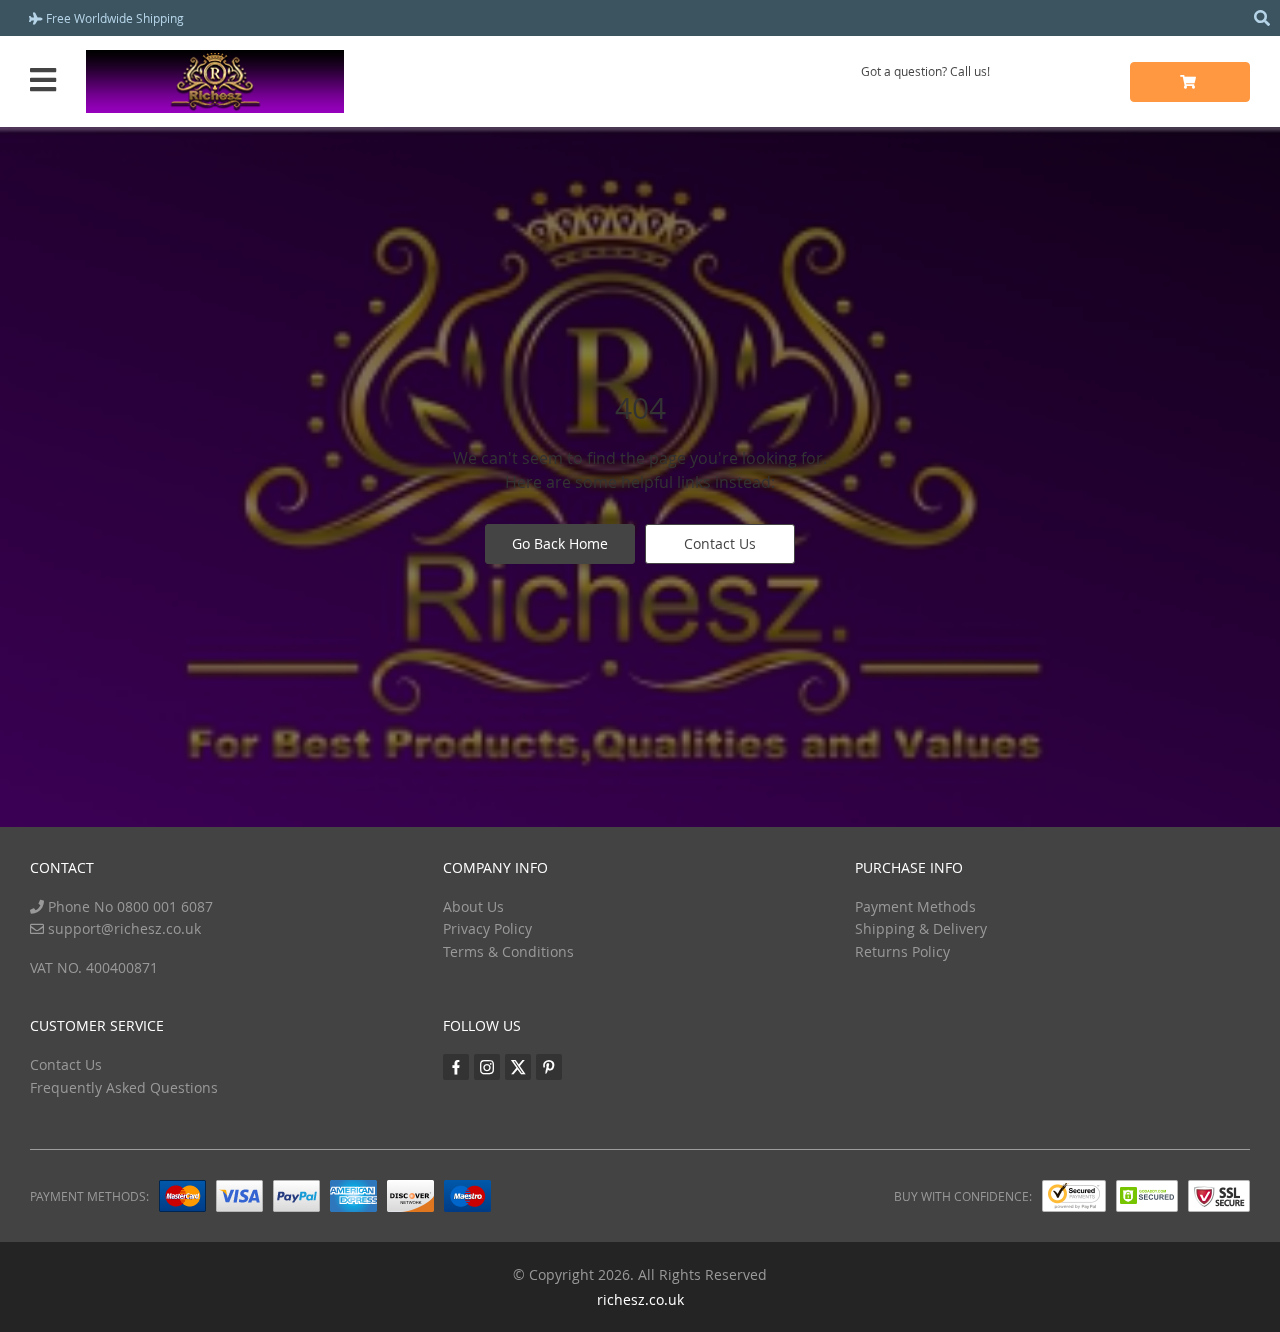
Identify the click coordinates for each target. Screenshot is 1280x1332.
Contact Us (720, 543)
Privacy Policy (487, 928)
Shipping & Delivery (921, 928)
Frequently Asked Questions (124, 1087)
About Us (473, 906)
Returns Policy (902, 951)
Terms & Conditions (508, 951)
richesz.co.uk (640, 1299)
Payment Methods (915, 906)
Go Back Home (560, 543)
